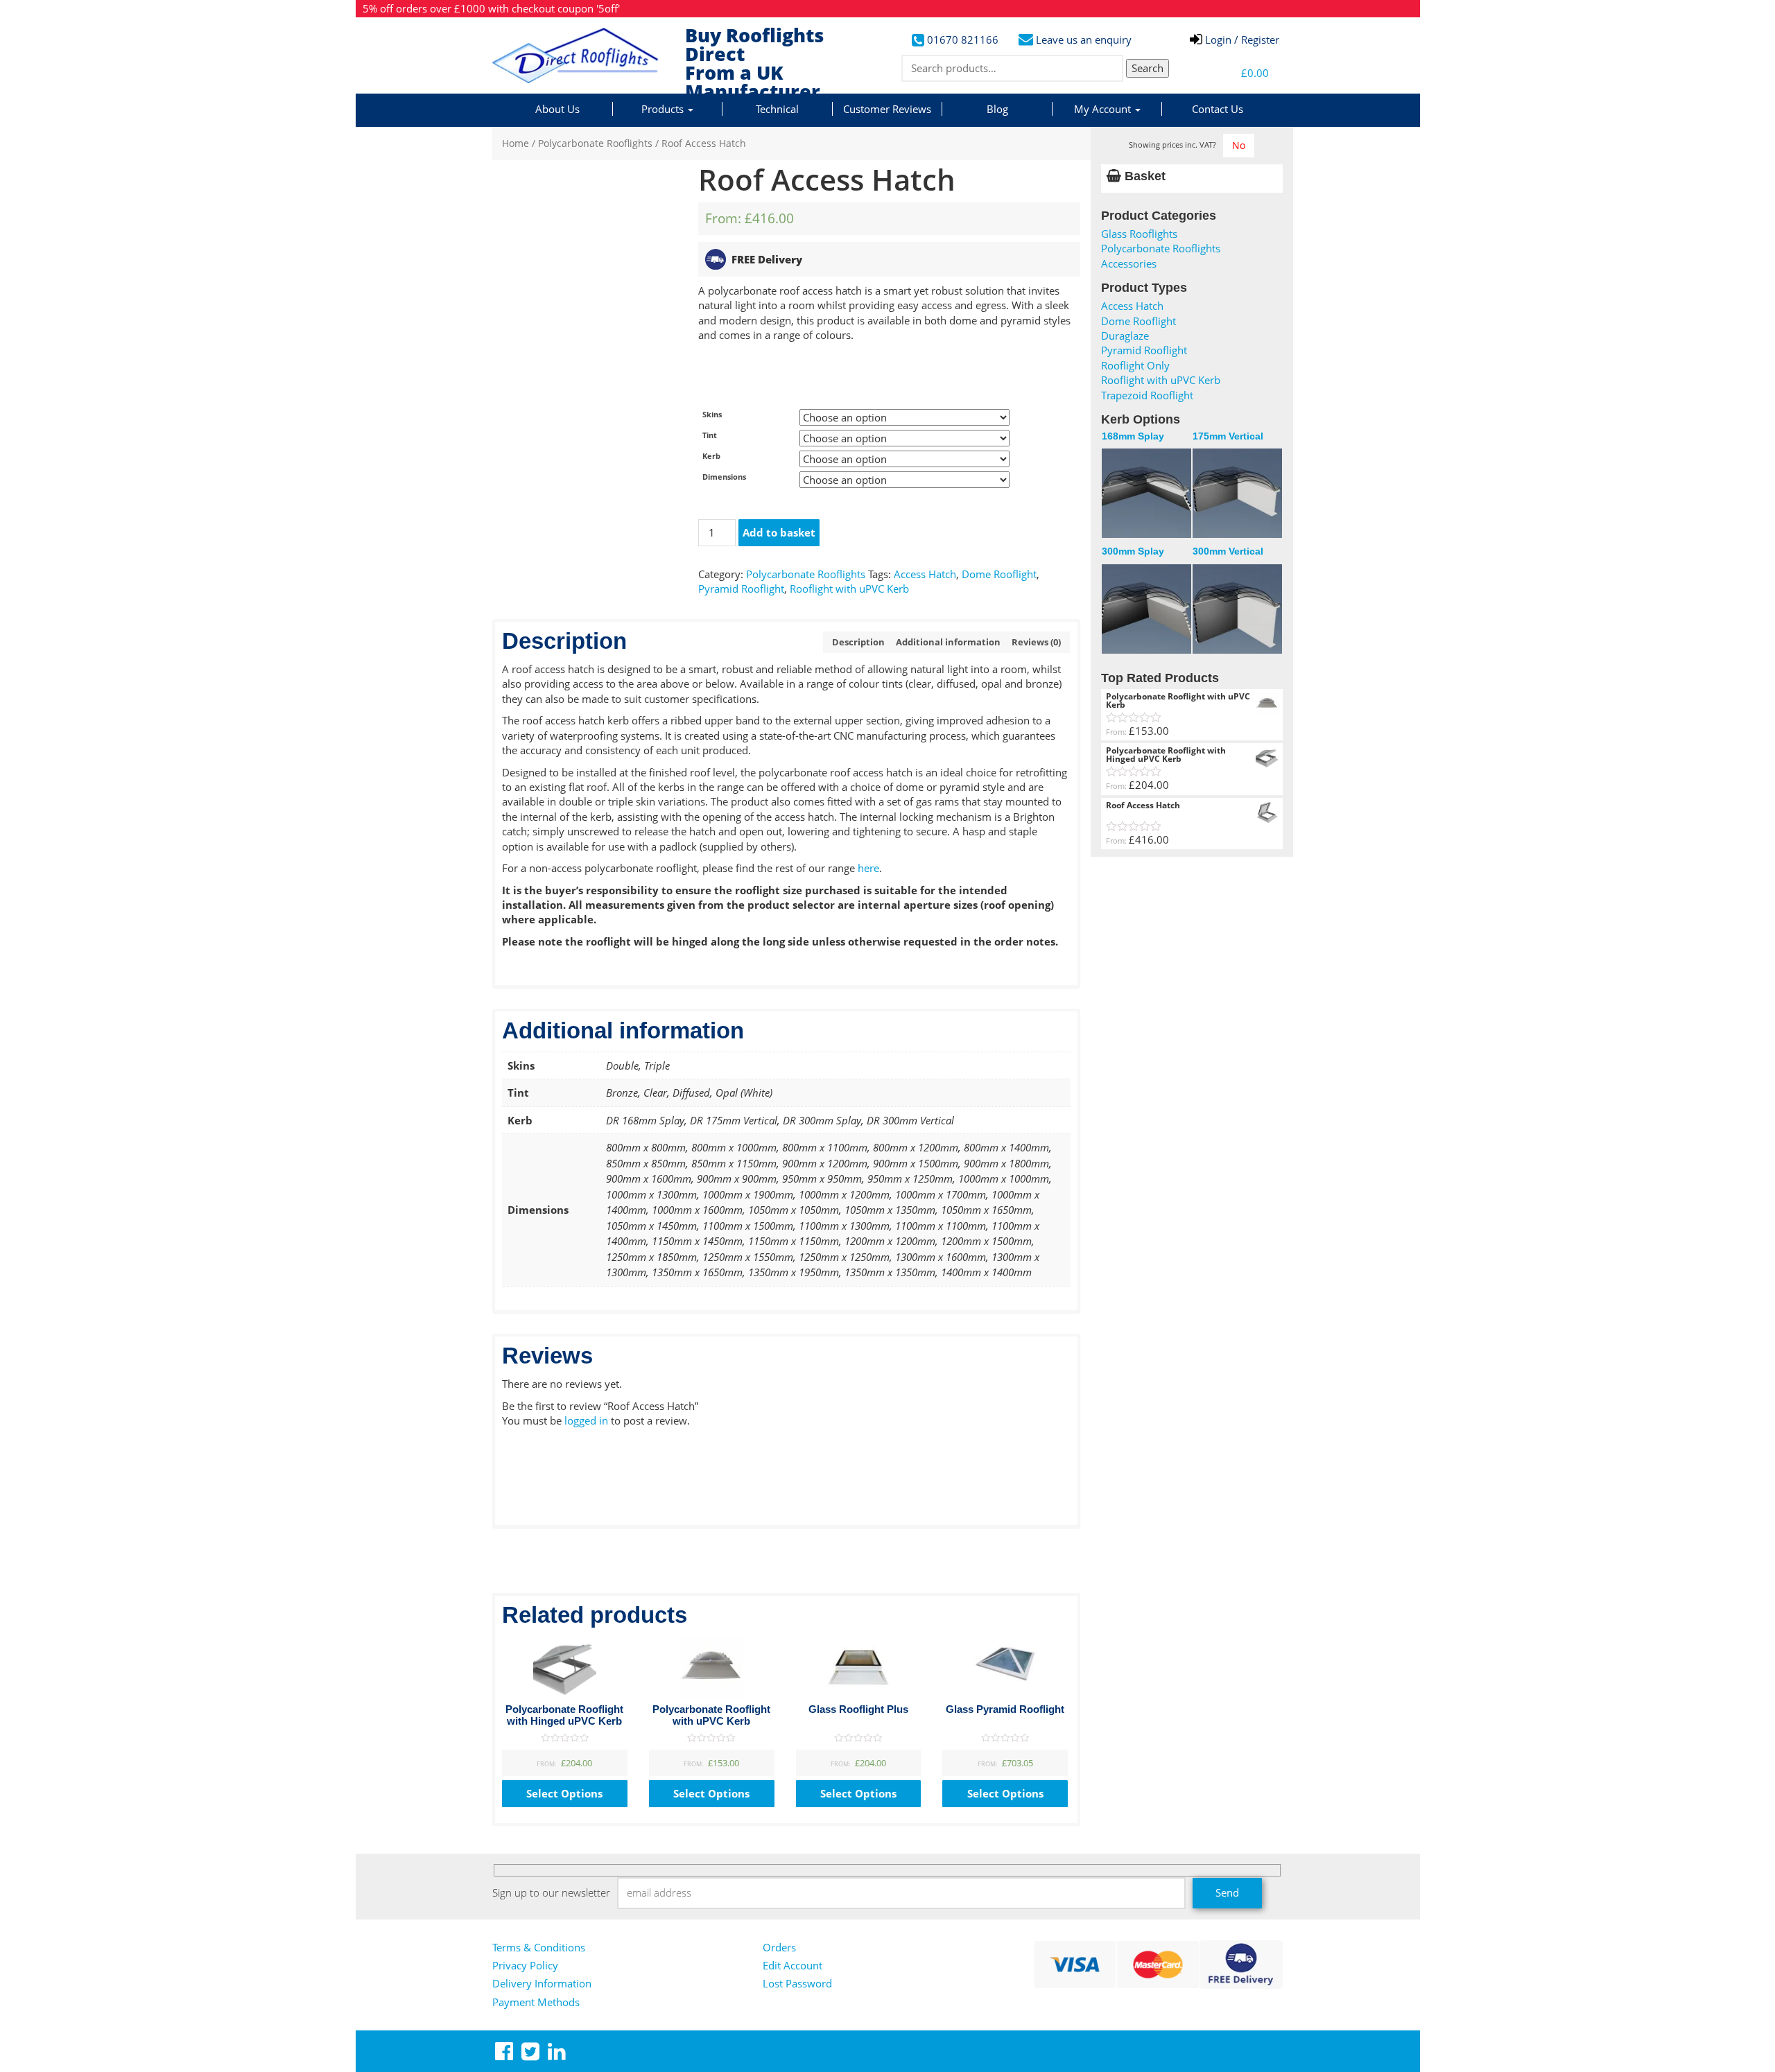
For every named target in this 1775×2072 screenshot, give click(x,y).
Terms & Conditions (539, 1947)
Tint (710, 435)
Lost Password (797, 1983)
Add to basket (779, 532)
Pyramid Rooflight (741, 589)
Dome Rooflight (999, 574)
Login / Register (1241, 40)
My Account (1104, 109)
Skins (712, 414)
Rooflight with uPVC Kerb (849, 589)
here (868, 868)
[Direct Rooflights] (583, 55)
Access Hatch (925, 574)
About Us (557, 109)
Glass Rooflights (1139, 234)
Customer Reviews (887, 109)
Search (1148, 68)
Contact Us (1218, 109)
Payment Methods (536, 2002)
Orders (779, 1947)
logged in (586, 1420)
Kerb (711, 456)
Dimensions (724, 477)
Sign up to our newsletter (551, 1892)
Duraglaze (1125, 336)
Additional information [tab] (948, 642)
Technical (777, 109)
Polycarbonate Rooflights (595, 143)
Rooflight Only (1135, 365)
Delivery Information (542, 1983)
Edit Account (793, 1965)
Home (516, 143)
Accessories (1129, 263)
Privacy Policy (525, 1965)
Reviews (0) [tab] (1036, 642)
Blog (997, 109)
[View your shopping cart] (1217, 73)
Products (664, 109)
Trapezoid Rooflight (1147, 395)
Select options (564, 1793)
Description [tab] (858, 642)
